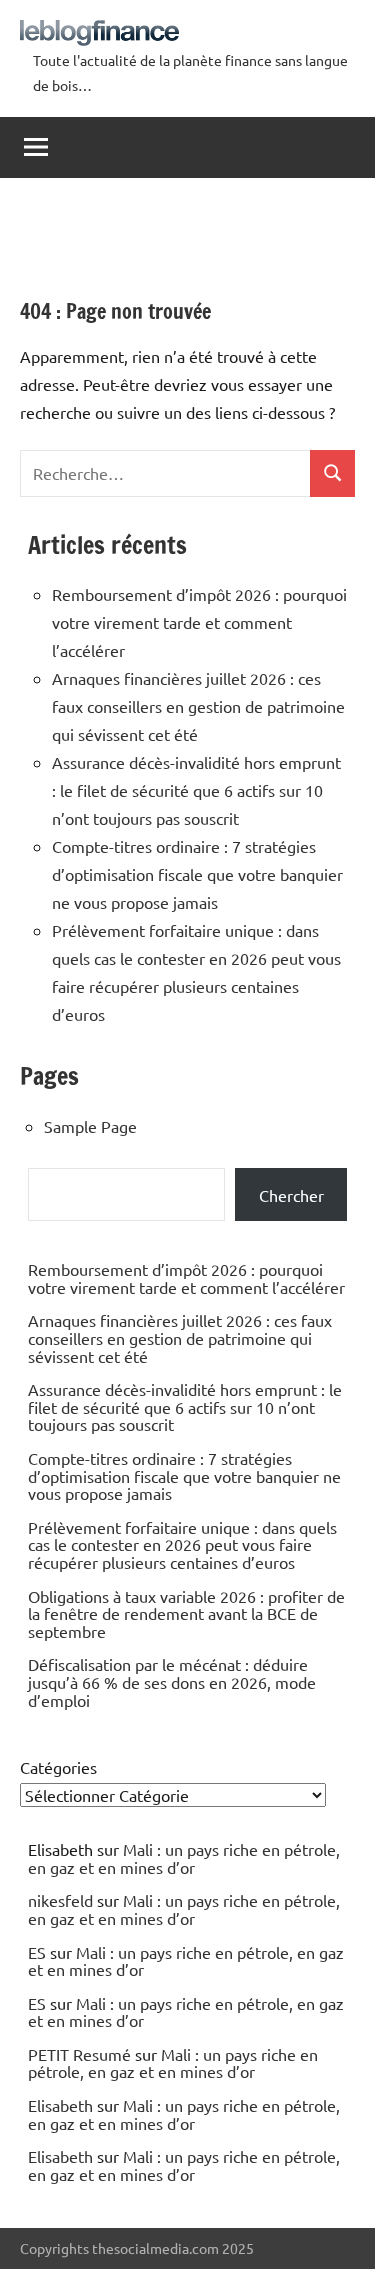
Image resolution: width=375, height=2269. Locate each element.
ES (37, 1952)
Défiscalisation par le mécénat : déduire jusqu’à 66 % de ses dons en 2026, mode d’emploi (172, 1681)
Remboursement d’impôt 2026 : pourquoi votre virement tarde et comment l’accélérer (199, 622)
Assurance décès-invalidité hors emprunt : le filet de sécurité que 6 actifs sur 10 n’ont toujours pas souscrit (196, 790)
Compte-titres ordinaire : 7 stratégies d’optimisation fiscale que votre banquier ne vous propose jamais (197, 874)
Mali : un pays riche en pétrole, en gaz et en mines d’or (184, 1858)
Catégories (58, 1767)
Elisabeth (60, 2105)
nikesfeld (60, 1900)
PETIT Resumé (79, 2054)
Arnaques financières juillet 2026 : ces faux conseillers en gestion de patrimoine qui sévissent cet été (198, 706)
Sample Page (90, 1126)
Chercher (291, 1195)
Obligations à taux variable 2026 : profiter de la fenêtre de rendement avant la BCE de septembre (186, 1613)
